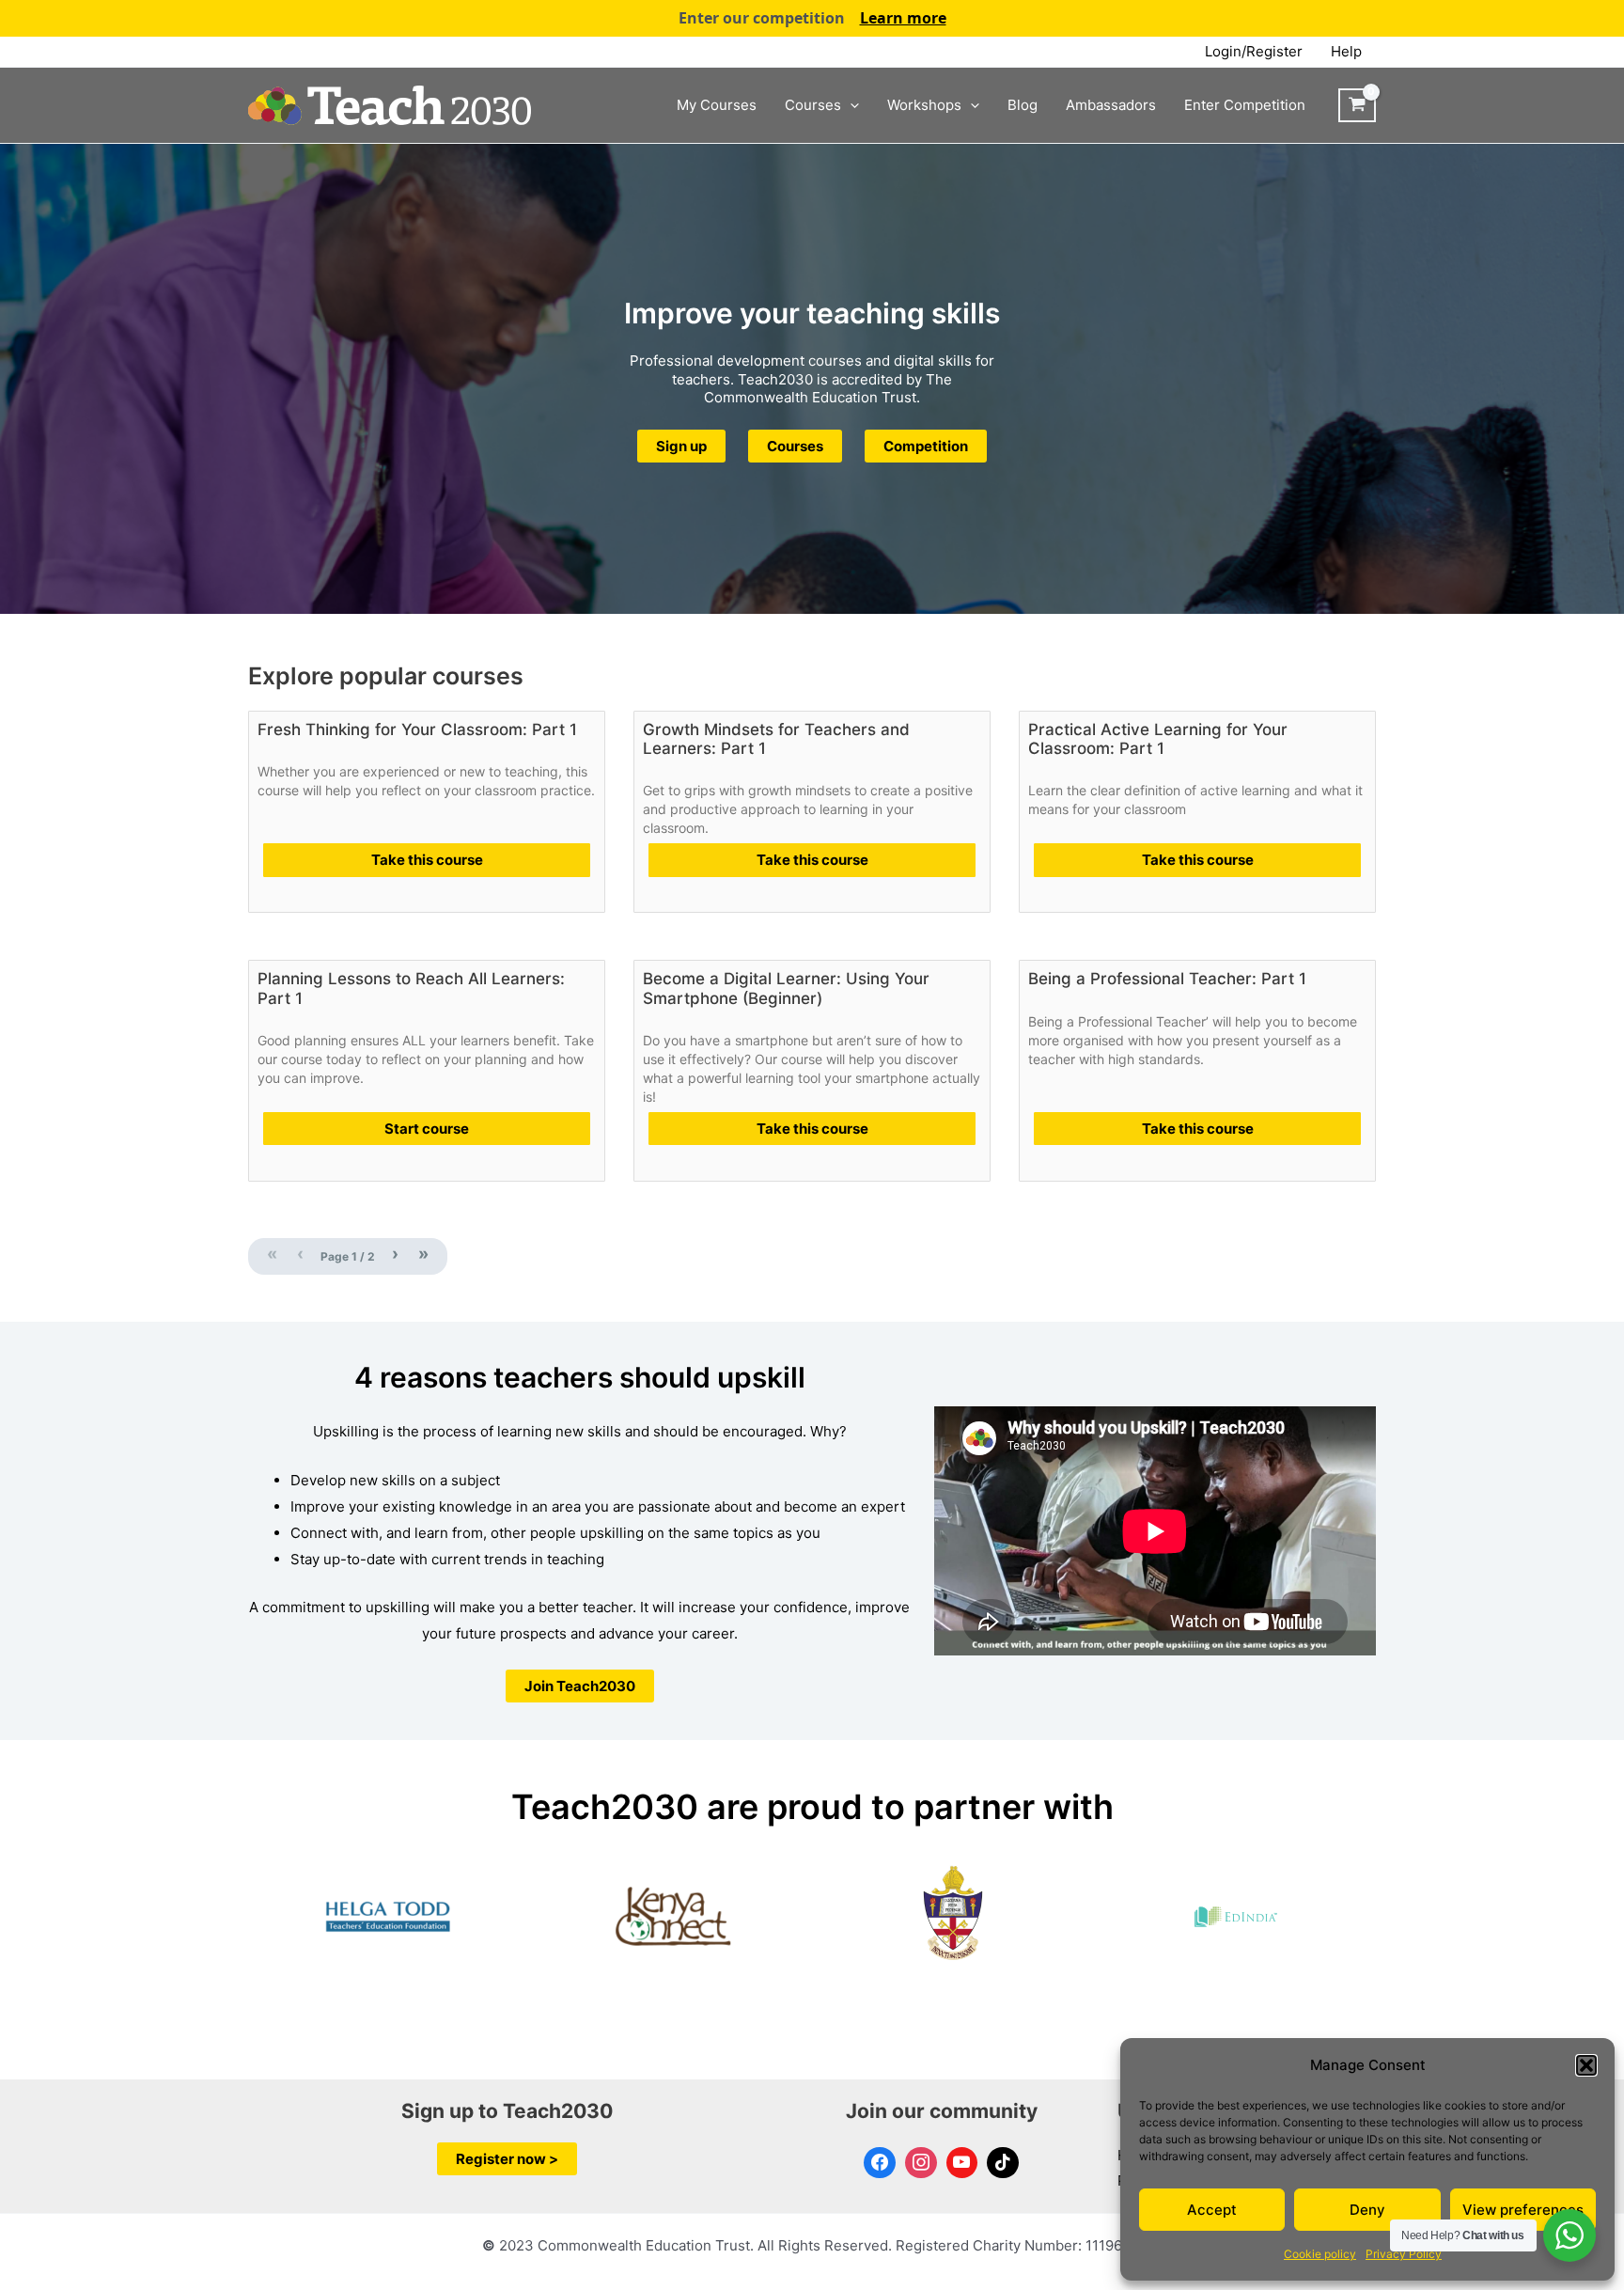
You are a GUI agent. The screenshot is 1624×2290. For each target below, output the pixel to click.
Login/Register (1254, 51)
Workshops (924, 105)
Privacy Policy (1404, 2254)
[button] (1586, 2065)
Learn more (903, 18)
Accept (1212, 2210)
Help (1346, 51)
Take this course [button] (427, 860)
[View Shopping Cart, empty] (1357, 105)
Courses (813, 105)
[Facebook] (880, 2163)
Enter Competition (1245, 105)
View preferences (1523, 2210)
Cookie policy (1320, 2254)
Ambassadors (1111, 105)
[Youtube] (962, 2163)
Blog (1023, 105)
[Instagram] (921, 2163)
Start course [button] (427, 1129)
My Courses (717, 105)
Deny (1367, 2210)
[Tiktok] (1003, 2163)
